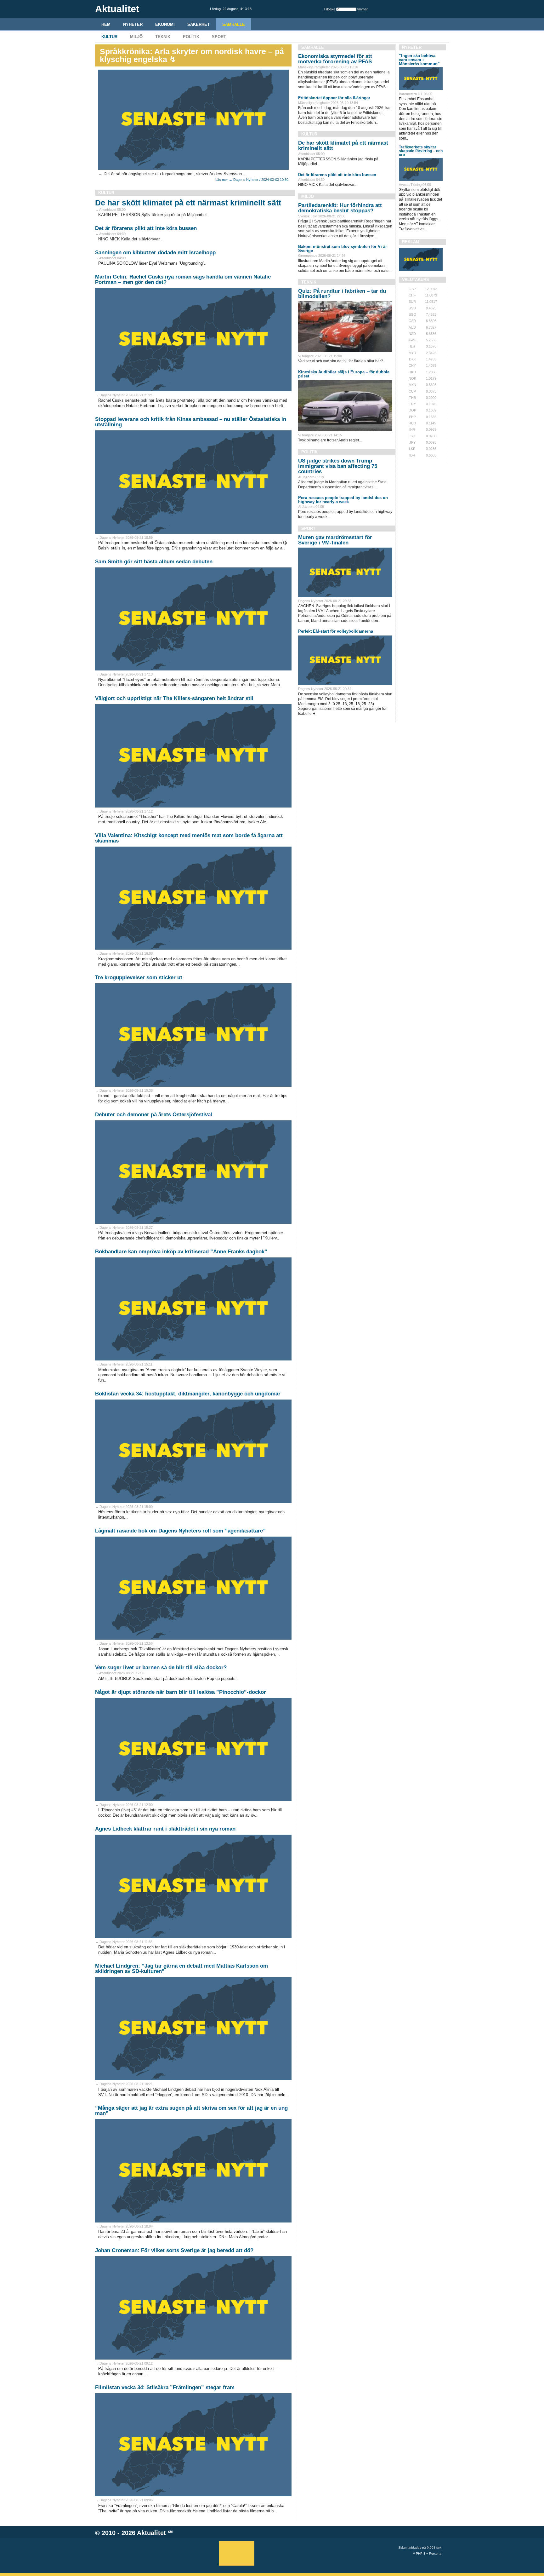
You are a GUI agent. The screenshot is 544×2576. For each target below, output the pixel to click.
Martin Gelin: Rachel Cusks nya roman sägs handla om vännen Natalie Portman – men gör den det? (183, 279)
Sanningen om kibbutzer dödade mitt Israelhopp (155, 253)
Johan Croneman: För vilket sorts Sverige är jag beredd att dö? (174, 2250)
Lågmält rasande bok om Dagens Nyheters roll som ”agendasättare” (180, 1531)
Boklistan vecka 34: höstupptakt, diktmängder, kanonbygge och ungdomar (188, 1394)
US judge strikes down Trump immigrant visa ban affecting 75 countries (338, 466)
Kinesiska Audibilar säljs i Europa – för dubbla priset (344, 374)
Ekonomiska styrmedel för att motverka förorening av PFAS (335, 59)
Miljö (136, 37)
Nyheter (133, 24)
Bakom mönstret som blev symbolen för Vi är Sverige (343, 249)
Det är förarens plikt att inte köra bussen (146, 228)
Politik (191, 37)
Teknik (163, 37)
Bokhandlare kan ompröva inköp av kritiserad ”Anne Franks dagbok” (181, 1252)
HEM (106, 24)
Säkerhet (198, 24)
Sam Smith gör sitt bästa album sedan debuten (154, 562)
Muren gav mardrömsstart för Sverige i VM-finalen (335, 540)
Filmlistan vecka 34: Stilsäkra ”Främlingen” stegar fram (165, 2387)
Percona (435, 2553)
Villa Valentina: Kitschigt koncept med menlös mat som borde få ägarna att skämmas (189, 838)
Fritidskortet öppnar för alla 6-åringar (334, 98)
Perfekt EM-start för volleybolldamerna (336, 631)
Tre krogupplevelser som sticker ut (139, 977)
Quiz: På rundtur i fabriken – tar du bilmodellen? (342, 294)
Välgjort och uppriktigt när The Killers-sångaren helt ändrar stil (174, 698)
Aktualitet (151, 2533)
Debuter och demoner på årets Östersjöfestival (154, 1115)
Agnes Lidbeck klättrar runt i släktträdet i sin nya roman (165, 1829)
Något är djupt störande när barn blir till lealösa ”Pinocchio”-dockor (181, 1692)
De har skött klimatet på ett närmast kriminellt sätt (188, 203)
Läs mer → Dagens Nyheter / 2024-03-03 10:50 (252, 180)
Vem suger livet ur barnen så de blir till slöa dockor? (161, 1667)
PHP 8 (421, 2553)
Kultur (109, 37)
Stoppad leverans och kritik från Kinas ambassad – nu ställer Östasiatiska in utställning (191, 422)
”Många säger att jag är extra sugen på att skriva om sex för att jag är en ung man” (191, 2111)
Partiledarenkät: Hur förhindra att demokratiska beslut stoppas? (340, 208)
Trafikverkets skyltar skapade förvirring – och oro (421, 151)
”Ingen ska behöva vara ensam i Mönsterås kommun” (419, 60)
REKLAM (411, 242)
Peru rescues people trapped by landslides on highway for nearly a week (343, 500)
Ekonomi (165, 24)
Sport (219, 37)
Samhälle (234, 24)
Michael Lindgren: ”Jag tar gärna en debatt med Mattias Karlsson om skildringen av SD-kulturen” (181, 1969)
